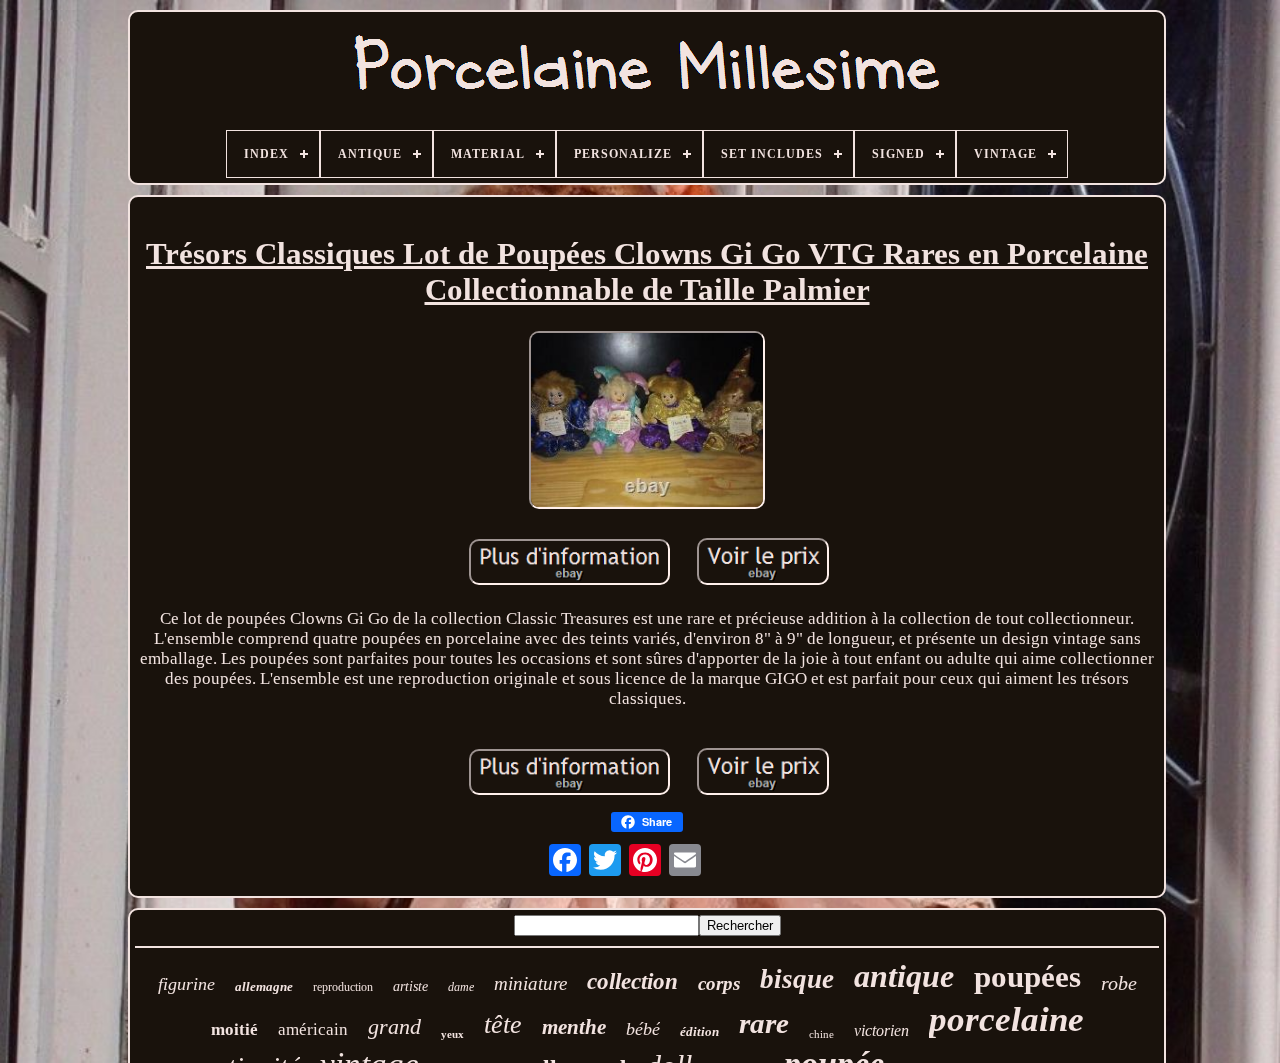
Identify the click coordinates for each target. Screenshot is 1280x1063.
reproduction (343, 987)
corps (719, 983)
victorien (881, 1030)
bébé (643, 1029)
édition (699, 1031)
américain (313, 1029)
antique (904, 976)
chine (821, 1034)
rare (764, 1023)
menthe (574, 1027)
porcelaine (1006, 1019)
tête (503, 1024)
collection (632, 981)
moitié (234, 1029)
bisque (797, 979)
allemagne (264, 986)
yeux (452, 1034)
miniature (530, 983)
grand (394, 1026)
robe (1119, 983)
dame (461, 987)
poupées (1027, 976)
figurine (186, 984)
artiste (410, 986)
